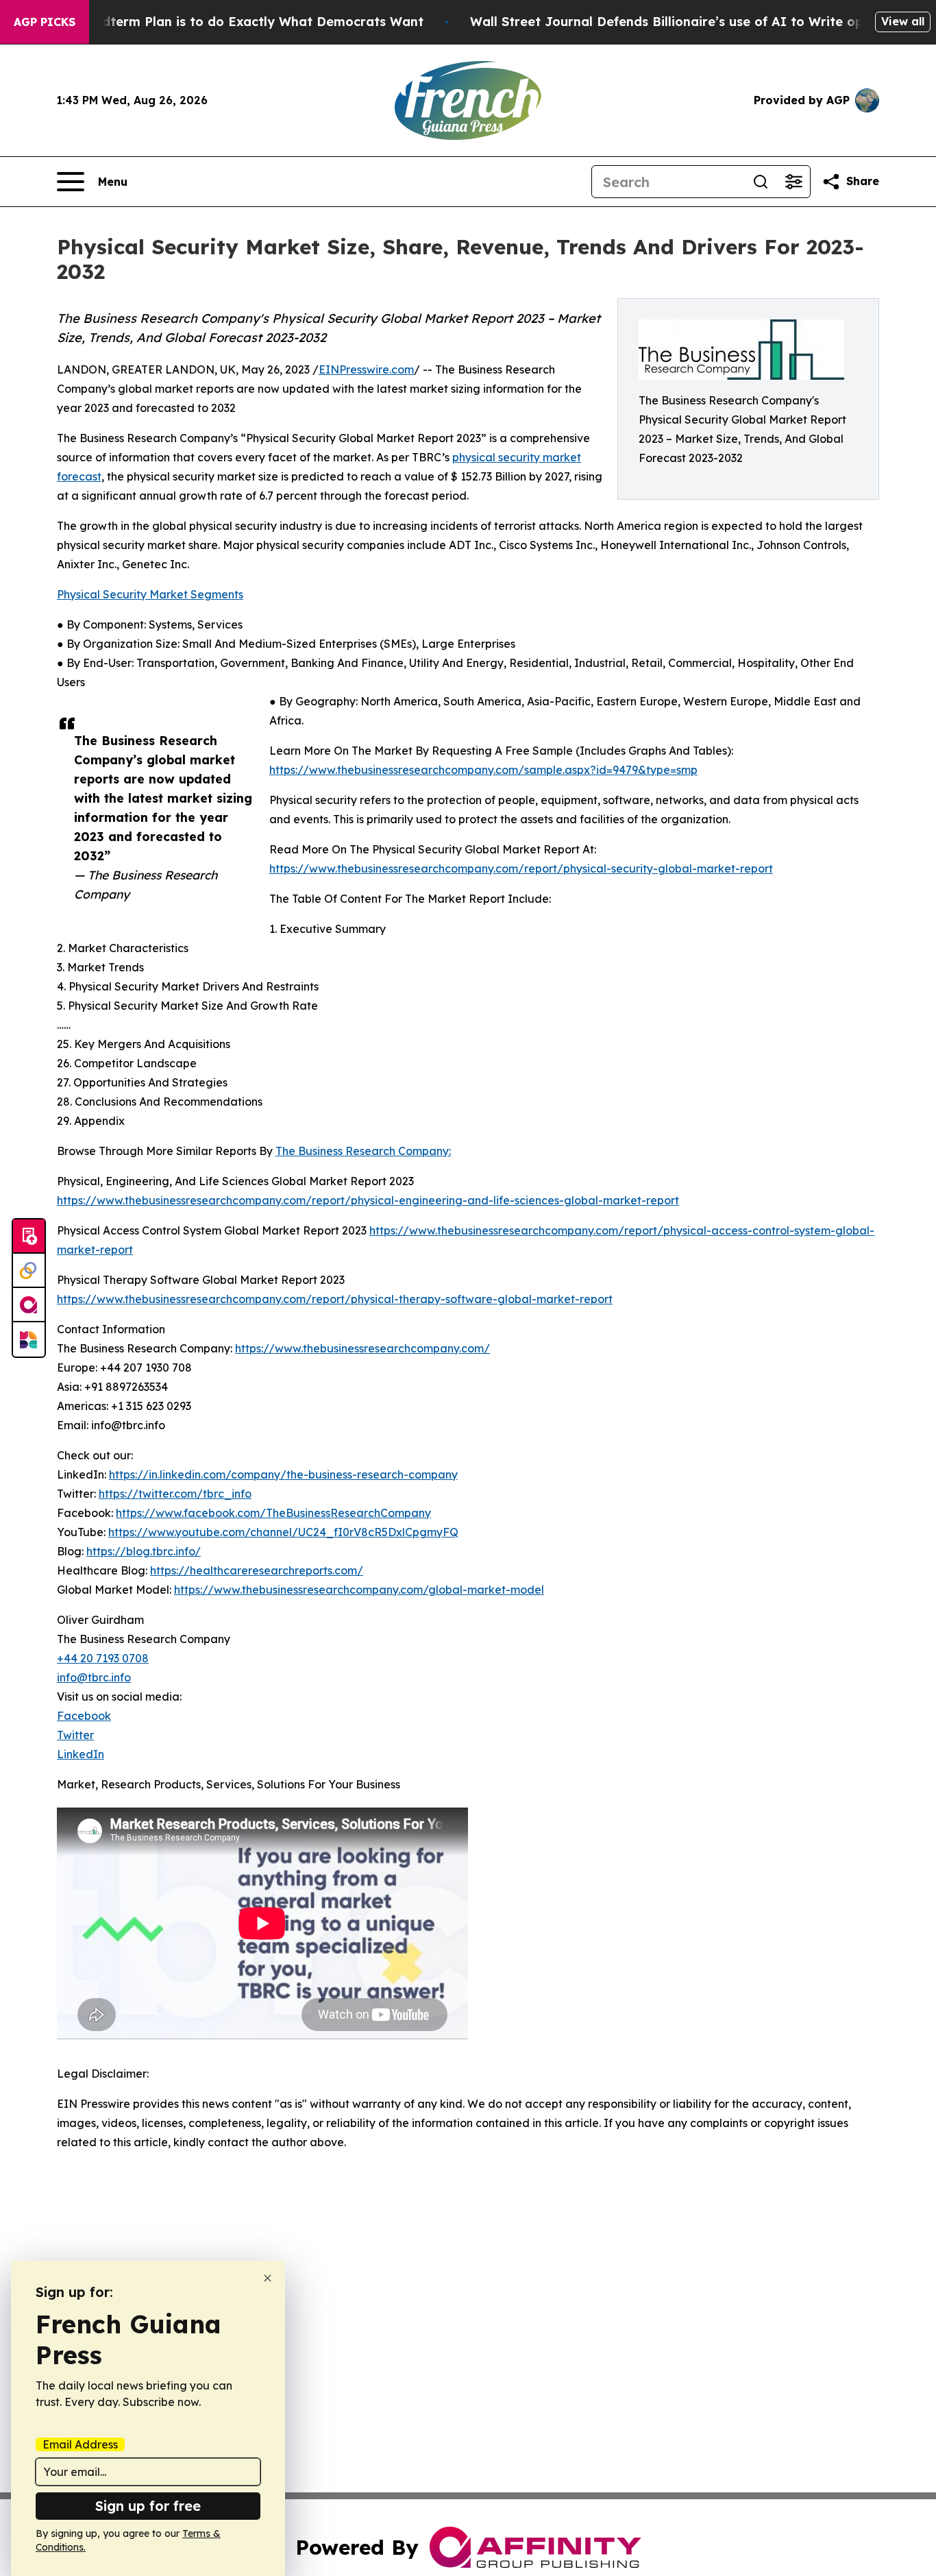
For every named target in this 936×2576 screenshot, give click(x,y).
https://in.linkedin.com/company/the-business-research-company (283, 1474)
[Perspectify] (29, 1271)
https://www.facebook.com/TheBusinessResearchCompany (273, 1513)
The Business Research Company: (363, 1151)
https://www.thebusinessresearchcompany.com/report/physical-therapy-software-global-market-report (335, 1299)
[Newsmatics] (29, 1339)
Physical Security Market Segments (150, 594)
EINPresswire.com (366, 369)
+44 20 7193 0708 (103, 1658)
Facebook (84, 1716)
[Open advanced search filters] (793, 182)
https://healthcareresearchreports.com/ (257, 1570)
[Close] (268, 2278)
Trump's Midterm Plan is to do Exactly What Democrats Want (229, 22)
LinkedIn (81, 1754)
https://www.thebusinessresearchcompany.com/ (362, 1348)
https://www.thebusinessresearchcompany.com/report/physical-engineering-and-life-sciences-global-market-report (368, 1200)
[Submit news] (29, 1237)
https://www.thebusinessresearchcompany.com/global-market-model (359, 1590)
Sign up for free (148, 2506)
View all (903, 21)
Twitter (75, 1735)
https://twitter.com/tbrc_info (175, 1494)
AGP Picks (45, 22)
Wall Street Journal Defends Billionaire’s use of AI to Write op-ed (677, 22)
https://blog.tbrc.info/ (144, 1551)
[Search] (761, 182)
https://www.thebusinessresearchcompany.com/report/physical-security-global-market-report (521, 868)
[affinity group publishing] (29, 1305)
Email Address (80, 2444)
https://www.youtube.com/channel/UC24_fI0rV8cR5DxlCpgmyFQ (283, 1532)
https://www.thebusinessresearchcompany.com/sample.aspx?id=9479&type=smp (483, 770)
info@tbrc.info (94, 1677)
